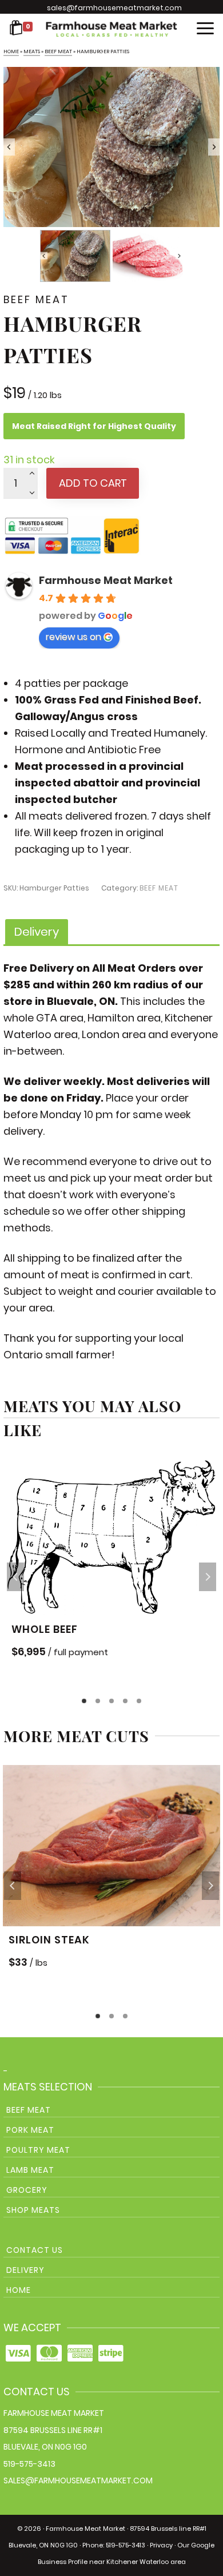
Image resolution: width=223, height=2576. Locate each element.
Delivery (25, 2270)
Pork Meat (30, 2130)
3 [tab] (111, 1701)
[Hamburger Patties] (111, 147)
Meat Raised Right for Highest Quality (94, 426)
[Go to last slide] (9, 147)
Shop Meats (33, 2210)
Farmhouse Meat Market (106, 580)
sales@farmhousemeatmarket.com (114, 8)
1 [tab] (84, 1701)
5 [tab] (139, 1701)
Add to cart (93, 483)
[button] (75, 256)
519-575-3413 (29, 2464)
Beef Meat (159, 888)
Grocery (27, 2190)
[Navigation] (205, 29)
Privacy (161, 2545)
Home (19, 2290)
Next (208, 1577)
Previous (15, 1577)
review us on (73, 637)
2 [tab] (98, 1701)
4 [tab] (125, 1701)
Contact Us (35, 2250)
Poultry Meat (38, 2150)
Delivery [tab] (37, 932)
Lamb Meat (30, 2170)
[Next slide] (214, 147)
